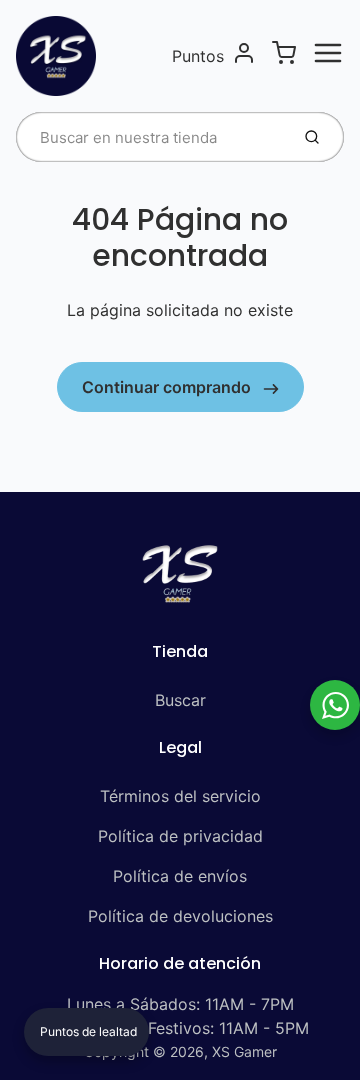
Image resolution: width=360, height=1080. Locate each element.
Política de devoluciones (180, 916)
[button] (86, 1032)
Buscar (180, 700)
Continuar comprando (168, 387)
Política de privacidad (180, 836)
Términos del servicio (180, 796)
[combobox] (150, 137)
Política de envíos (180, 876)
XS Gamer (244, 1051)
